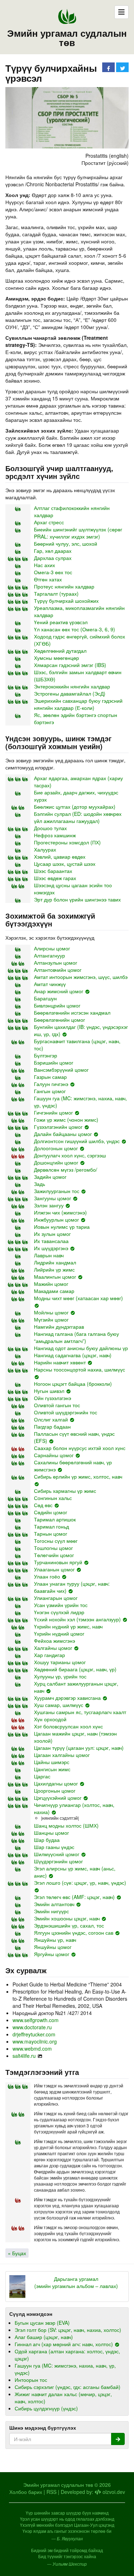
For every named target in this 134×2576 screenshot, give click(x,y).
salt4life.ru (24, 2056)
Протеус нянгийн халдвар (64, 586)
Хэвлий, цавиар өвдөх (60, 857)
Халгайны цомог (53, 1648)
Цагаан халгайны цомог (62, 1755)
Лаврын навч (49, 1255)
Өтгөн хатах (48, 579)
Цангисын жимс (52, 1769)
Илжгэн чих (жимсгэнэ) (60, 1212)
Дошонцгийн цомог (56, 1162)
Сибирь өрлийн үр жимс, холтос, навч (78, 1476)
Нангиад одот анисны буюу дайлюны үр (81, 1348)
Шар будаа (47, 1840)
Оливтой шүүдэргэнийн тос (66, 1412)
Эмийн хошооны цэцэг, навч (67, 1918)
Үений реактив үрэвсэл (61, 622)
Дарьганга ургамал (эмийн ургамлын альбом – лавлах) (76, 2282)
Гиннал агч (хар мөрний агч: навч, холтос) (64, 2344)
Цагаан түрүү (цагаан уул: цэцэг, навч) (79, 1748)
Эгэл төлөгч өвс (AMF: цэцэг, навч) (74, 1897)
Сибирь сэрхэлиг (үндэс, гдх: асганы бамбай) (68, 2387)
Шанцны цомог (51, 1833)
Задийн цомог (50, 1177)
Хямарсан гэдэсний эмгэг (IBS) (70, 665)
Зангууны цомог (53, 1198)
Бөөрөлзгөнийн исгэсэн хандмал (72, 1012)
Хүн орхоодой (50, 1719)
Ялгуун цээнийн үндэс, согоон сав (74, 1933)
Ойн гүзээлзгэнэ (53, 1398)
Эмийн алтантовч (54, 1904)
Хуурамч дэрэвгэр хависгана (67, 1698)
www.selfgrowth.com (36, 2020)
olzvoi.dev (113, 2492)
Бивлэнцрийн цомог (57, 1005)
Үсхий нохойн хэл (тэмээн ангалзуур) (77, 1619)
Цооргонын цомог (55, 1790)
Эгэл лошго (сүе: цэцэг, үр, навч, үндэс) (80, 1883)
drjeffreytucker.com (34, 2034)
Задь (39, 1184)
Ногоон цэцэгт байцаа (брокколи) (73, 1384)
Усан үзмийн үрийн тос (61, 1605)
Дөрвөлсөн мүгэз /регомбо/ (66, 1170)
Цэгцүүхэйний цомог (58, 1798)
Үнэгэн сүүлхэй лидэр (59, 1612)
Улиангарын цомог (56, 1598)
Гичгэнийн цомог (53, 1112)
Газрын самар (50, 1077)
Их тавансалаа (51, 1241)
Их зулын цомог (52, 1234)
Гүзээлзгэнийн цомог (58, 1127)
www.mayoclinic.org (35, 2041)
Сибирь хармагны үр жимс (65, 1491)
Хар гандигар (49, 1655)
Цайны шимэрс (52, 1762)
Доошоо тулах (50, 828)
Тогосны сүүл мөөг (56, 1541)
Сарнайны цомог (54, 1455)
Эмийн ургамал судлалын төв (67, 38)
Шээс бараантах (53, 871)
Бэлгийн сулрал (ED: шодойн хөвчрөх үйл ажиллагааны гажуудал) (78, 817)
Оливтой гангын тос (57, 1405)
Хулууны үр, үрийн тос (60, 1676)
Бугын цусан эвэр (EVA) (42, 2323)
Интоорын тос (31, 2380)
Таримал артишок (55, 1519)
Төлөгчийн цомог (54, 1555)
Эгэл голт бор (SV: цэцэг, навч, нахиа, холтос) (68, 2330)
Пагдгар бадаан (52, 1426)
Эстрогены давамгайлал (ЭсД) (70, 693)
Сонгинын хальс (53, 1498)
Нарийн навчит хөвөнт (60, 1362)
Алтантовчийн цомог (58, 970)
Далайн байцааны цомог (63, 1134)
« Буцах (17, 2253)
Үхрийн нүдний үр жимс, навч (68, 1626)
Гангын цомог (50, 1091)
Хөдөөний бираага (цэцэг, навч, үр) (75, 1669)
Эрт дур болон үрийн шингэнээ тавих (77, 899)
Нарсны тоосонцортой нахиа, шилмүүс (80, 1369)
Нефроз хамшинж (55, 835)
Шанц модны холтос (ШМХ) (66, 1825)
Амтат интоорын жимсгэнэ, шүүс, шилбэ (81, 977)
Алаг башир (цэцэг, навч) (44, 2337)
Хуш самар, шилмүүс (59, 1705)
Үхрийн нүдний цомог (59, 1633)
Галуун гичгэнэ (51, 1084)
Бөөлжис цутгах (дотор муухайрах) (75, 807)
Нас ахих (44, 565)
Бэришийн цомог (54, 1062)
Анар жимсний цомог (59, 991)
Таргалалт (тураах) (56, 594)
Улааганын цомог (54, 1569)
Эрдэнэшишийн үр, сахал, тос (69, 1925)
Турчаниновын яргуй (58, 1562)
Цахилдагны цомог (56, 1783)
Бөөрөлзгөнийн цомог (59, 1020)
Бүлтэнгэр (46, 1055)
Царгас (42, 1776)
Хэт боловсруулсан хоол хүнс (68, 1726)
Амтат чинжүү (50, 984)
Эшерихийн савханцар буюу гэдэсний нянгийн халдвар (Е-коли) (78, 704)
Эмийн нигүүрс (51, 1911)
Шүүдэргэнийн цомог (58, 1861)
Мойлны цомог (51, 1312)
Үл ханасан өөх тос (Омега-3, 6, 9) (75, 629)
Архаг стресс (49, 522)
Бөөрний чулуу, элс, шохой (66, 544)
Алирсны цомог (52, 948)
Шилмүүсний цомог (57, 1854)
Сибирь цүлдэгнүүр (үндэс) (46, 2408)
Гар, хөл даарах (53, 551)
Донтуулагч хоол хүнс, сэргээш (70, 1155)
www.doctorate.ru (32, 2027)
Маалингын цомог (55, 1277)
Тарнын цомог (51, 1534)
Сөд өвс (43, 1505)
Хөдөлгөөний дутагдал (60, 651)
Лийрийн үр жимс (54, 1269)
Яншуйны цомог (53, 1947)
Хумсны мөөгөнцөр (56, 658)
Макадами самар (54, 1291)
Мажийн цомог (51, 1284)
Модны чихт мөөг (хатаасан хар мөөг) (78, 1298)
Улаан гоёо (47, 1576)
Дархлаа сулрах (53, 558)
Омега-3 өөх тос (53, 572)
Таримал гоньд (51, 1526)
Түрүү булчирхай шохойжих (66, 601)
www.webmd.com (32, 2049)
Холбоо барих (26, 2492)
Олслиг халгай (51, 1419)
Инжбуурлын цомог (56, 1219)
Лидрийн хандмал (55, 1262)
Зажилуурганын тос (57, 1191)
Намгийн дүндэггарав (59, 1327)
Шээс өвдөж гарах (55, 878)
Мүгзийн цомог (51, 1319)
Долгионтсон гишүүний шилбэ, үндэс (77, 1141)
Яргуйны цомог (52, 1954)
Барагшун (45, 998)
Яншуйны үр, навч (55, 1940)
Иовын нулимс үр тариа (62, 1227)
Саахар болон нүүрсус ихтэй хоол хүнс (80, 1448)
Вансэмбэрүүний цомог (61, 1070)
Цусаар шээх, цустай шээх (65, 864)
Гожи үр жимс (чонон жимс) (66, 1120)
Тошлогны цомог (53, 1548)
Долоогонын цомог (56, 1148)
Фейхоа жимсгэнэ (54, 1641)
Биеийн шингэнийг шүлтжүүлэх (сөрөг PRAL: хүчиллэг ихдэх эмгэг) (78, 533)
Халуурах (45, 849)
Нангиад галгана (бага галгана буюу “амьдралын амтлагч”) (76, 1337)
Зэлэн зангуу (49, 1205)
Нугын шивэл (49, 1391)
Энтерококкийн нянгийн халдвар (72, 686)
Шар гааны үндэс (54, 1847)
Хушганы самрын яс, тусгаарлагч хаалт (80, 1712)
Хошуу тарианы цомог (60, 1662)
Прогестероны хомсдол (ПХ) (67, 842)
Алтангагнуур (49, 955)
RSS (51, 2492)
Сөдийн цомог (51, 1512)
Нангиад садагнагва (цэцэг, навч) (73, 1355)
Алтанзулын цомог (56, 963)
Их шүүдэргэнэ (51, 1248)
